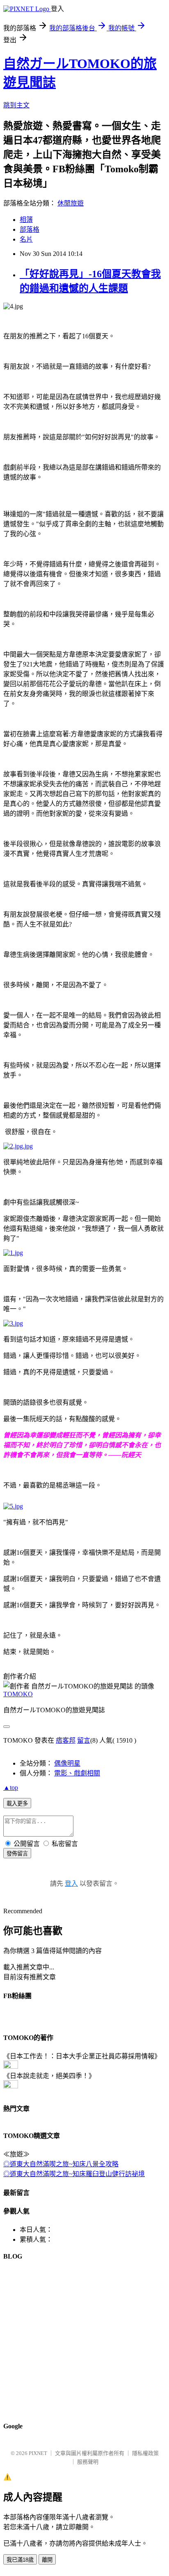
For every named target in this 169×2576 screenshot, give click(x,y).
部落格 (30, 229)
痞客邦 (66, 1740)
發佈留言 (17, 1854)
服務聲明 (88, 2462)
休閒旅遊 (71, 203)
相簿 (26, 220)
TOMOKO (18, 1694)
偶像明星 (67, 1763)
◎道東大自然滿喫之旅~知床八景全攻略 (61, 2164)
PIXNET (38, 2453)
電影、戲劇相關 (77, 1773)
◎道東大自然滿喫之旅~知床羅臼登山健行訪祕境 (74, 2174)
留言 (84, 1740)
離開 (47, 2560)
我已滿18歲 (20, 2560)
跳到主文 (16, 105)
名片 (26, 239)
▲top (11, 1788)
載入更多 (17, 1804)
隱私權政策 (145, 2453)
